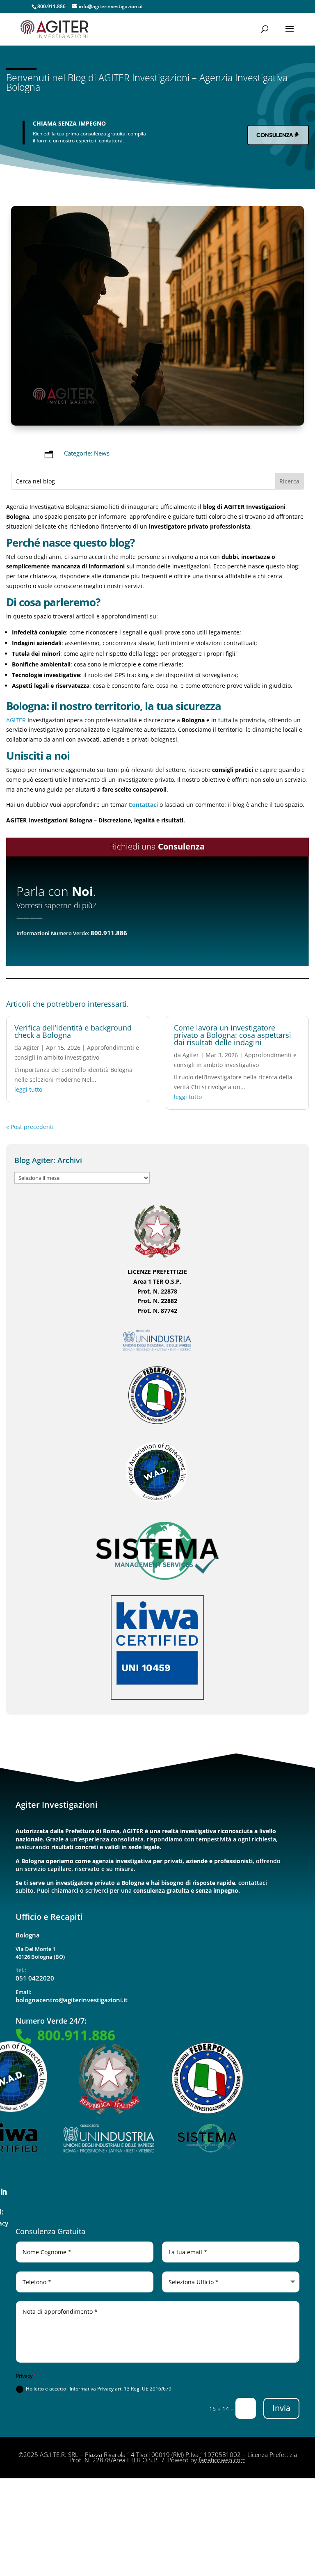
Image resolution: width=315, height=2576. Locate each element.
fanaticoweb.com (222, 2460)
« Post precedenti (30, 1127)
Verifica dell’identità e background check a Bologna (73, 1031)
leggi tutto (28, 1089)
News (102, 453)
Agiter (31, 1048)
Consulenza (275, 135)
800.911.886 (51, 6)
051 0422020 (35, 1978)
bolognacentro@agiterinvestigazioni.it (72, 2000)
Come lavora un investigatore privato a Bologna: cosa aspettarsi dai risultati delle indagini (233, 1035)
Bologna (28, 1935)
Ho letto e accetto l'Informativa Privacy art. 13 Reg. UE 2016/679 (99, 2389)
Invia (281, 2408)
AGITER (16, 720)
